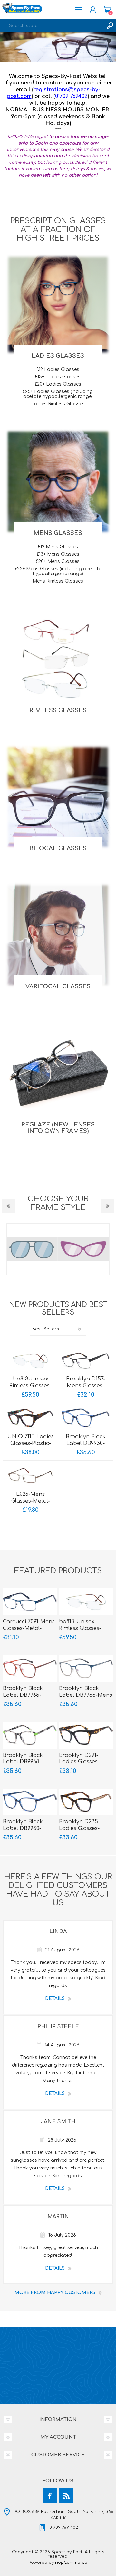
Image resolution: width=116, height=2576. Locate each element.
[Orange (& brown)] (30, 1669)
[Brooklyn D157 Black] (86, 1361)
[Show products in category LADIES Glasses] (58, 304)
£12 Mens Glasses (58, 547)
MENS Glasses (58, 533)
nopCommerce (71, 2563)
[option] (58, 47)
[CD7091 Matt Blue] (30, 1602)
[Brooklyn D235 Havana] (86, 1802)
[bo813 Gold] (30, 1361)
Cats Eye (32, 1249)
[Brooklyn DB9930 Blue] (86, 1418)
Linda (58, 1932)
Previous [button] (8, 1206)
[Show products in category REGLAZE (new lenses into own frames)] (58, 1073)
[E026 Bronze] (30, 1476)
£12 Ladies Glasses (58, 369)
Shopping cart (107, 10)
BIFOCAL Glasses (58, 848)
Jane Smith (58, 2122)
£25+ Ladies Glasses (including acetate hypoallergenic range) (58, 394)
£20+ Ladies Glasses (58, 384)
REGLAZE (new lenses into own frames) (58, 1128)
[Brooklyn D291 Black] (86, 1735)
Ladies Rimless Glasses (58, 404)
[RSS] (66, 2496)
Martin (58, 2217)
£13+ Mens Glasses (58, 554)
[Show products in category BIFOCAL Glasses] (58, 797)
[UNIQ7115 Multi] (30, 1418)
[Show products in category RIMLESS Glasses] (58, 659)
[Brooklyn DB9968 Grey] (30, 1735)
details (55, 1998)
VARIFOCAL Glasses (58, 986)
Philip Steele (58, 2027)
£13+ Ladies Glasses (58, 377)
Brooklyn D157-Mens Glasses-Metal (86, 1386)
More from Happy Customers (55, 2293)
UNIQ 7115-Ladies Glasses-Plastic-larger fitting (31, 1443)
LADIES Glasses (58, 356)
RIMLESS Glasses (58, 710)
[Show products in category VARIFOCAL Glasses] (58, 935)
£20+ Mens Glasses (58, 561)
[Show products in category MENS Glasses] (58, 482)
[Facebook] (50, 2496)
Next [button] (108, 1206)
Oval (84, 1249)
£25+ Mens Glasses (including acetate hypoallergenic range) (58, 571)
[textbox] (52, 26)
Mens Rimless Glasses (58, 581)
